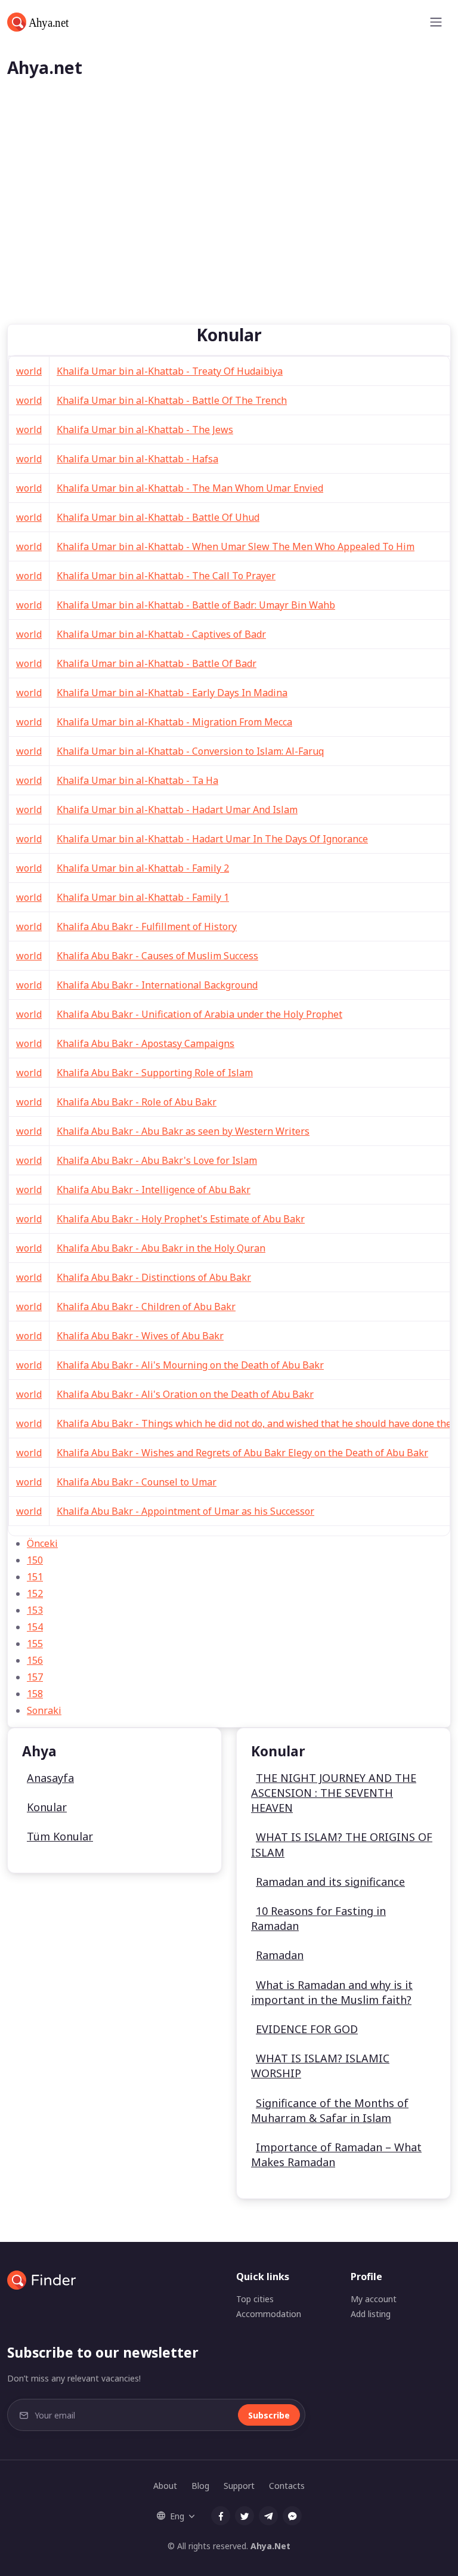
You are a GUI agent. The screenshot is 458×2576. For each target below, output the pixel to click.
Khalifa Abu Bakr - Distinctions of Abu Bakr (154, 1277)
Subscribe (269, 2415)
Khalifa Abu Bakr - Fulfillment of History (147, 926)
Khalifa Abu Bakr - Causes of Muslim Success (157, 956)
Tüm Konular (60, 1836)
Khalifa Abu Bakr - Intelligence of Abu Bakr (154, 1190)
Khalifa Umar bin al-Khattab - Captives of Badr (161, 634)
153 (35, 1610)
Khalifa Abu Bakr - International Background (157, 985)
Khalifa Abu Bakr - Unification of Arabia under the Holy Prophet (199, 1014)
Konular (47, 1807)
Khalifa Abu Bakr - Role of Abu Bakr (137, 1102)
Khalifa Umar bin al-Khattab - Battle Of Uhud (158, 517)
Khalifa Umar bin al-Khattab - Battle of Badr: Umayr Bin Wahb (196, 605)
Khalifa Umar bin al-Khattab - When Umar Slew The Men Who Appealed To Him (236, 546)
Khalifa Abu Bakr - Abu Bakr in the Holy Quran (161, 1248)
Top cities (255, 2299)
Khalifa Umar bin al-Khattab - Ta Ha (137, 780)
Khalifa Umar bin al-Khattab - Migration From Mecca (174, 722)
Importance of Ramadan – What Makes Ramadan (336, 2155)
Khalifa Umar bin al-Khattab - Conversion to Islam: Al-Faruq (190, 751)
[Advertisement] (229, 234)
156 (35, 1660)
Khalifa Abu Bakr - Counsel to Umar (137, 1482)
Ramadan (280, 1955)
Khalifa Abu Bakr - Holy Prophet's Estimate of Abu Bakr (181, 1219)
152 (35, 1593)
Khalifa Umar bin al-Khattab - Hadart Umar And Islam (177, 810)
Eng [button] (177, 2516)
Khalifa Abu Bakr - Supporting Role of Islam (155, 1073)
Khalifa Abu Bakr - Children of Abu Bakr (146, 1306)
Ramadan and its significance (330, 1882)
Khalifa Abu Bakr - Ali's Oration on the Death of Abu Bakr (185, 1394)
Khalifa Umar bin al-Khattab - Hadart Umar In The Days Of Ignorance (212, 839)
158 (35, 1694)
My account (374, 2299)
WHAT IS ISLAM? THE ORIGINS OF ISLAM (342, 1844)
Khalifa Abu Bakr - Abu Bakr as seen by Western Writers (183, 1131)
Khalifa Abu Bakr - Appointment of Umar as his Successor (185, 1511)
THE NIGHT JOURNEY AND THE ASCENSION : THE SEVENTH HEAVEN (334, 1793)
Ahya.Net (270, 2546)
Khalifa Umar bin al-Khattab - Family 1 (143, 897)
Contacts (287, 2486)
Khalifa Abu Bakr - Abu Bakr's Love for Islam (157, 1160)
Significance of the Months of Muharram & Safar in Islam (330, 2110)
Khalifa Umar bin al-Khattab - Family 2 (143, 868)
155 (35, 1644)
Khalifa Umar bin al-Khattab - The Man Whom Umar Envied (190, 488)
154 (35, 1627)
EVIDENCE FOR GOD (307, 2029)
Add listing (371, 2314)
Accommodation (269, 2314)
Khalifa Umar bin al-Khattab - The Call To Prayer (166, 576)
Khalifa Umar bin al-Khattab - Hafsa (137, 459)
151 (35, 1577)
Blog (200, 2486)
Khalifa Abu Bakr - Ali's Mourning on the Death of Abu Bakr (190, 1365)
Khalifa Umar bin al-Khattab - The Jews (145, 430)
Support (239, 2486)
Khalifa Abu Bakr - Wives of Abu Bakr (140, 1336)
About (165, 2486)
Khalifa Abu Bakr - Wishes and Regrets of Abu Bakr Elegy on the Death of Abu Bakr (242, 1453)
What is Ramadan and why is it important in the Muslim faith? (332, 1992)
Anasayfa (50, 1778)
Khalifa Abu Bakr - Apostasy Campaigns (146, 1043)
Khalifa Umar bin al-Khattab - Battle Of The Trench (172, 400)
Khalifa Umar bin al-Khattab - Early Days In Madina (172, 693)
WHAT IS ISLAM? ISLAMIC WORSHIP (320, 2066)
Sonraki (44, 1710)
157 (35, 1677)
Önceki (42, 1543)
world (29, 371)
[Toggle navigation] (436, 22)
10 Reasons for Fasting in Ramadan (318, 1918)
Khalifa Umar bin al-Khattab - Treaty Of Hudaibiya (170, 371)
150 (35, 1560)
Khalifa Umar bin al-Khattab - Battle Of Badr (157, 663)
